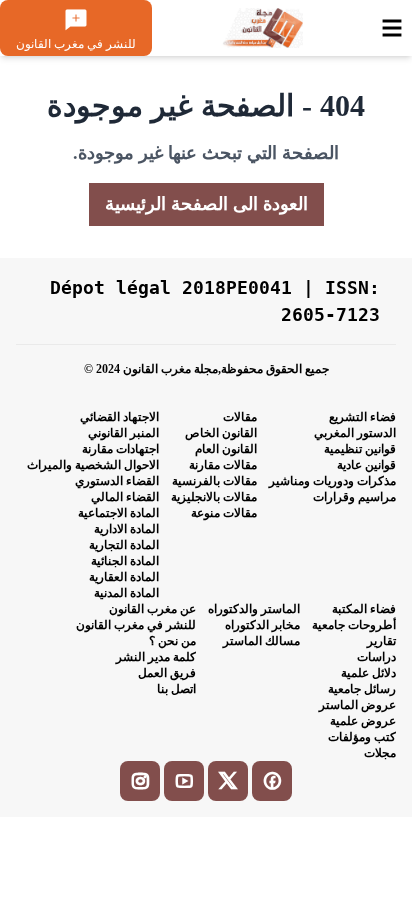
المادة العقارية (124, 577)
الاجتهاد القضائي (119, 417)
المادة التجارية (124, 545)
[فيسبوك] (272, 781)
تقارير (381, 641)
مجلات (380, 753)
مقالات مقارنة (223, 465)
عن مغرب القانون (152, 609)
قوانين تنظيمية (360, 449)
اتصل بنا (176, 689)
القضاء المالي (125, 497)
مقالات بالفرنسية (214, 481)
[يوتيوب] (184, 781)
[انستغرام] (140, 781)
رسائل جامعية (362, 689)
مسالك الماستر (261, 641)
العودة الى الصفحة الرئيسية (206, 204)
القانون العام (226, 449)
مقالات (240, 417)
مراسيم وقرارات (354, 497)
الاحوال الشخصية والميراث (93, 465)
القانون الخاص (221, 433)
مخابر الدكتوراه (262, 625)
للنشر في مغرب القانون (136, 625)
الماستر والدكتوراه (254, 609)
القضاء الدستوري (117, 481)
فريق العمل (167, 673)
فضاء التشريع (362, 417)
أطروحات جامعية (354, 625)
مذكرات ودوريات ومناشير (332, 481)
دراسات (376, 657)
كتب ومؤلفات (362, 737)
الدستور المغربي (355, 433)
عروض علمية (363, 721)
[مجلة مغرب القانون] (262, 28)
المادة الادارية (126, 529)
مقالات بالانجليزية (214, 497)
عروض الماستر (357, 705)
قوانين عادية (366, 465)
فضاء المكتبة (364, 609)
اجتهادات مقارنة (120, 449)
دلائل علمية (368, 673)
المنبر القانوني (123, 433)
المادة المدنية (126, 593)
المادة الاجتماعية (118, 513)
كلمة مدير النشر (156, 657)
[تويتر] (228, 781)
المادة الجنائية (125, 561)
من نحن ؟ (172, 641)
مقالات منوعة (224, 513)
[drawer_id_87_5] (392, 28)
